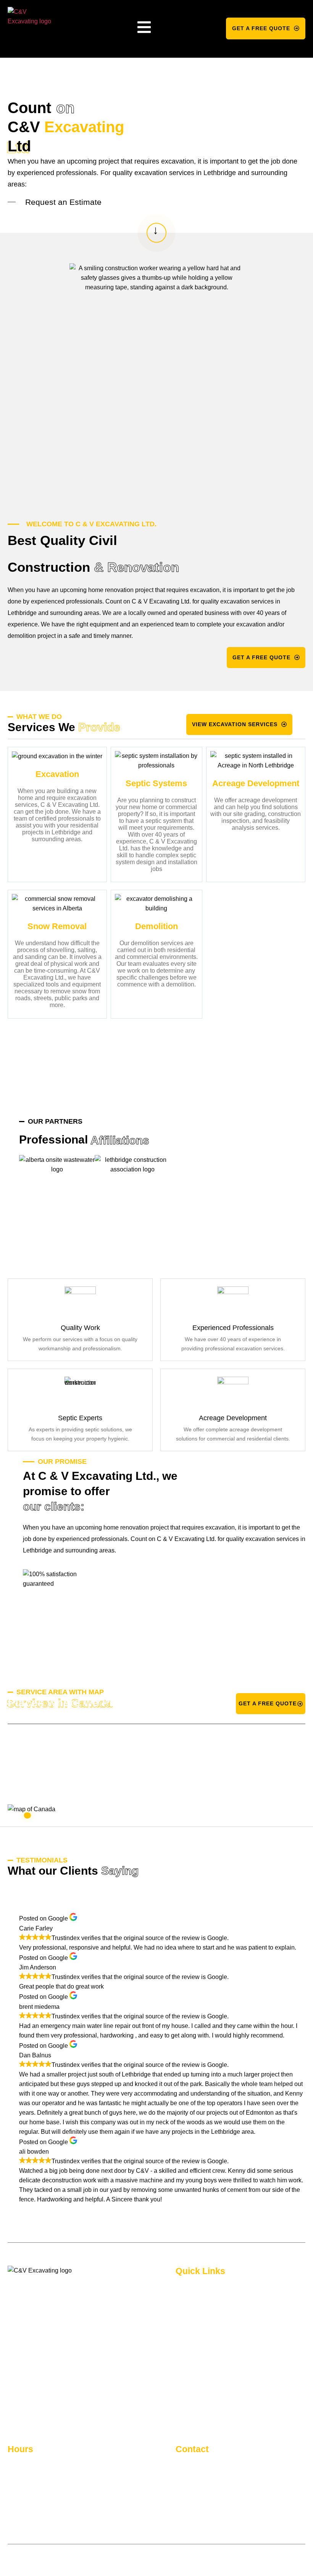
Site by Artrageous (127, 2558)
